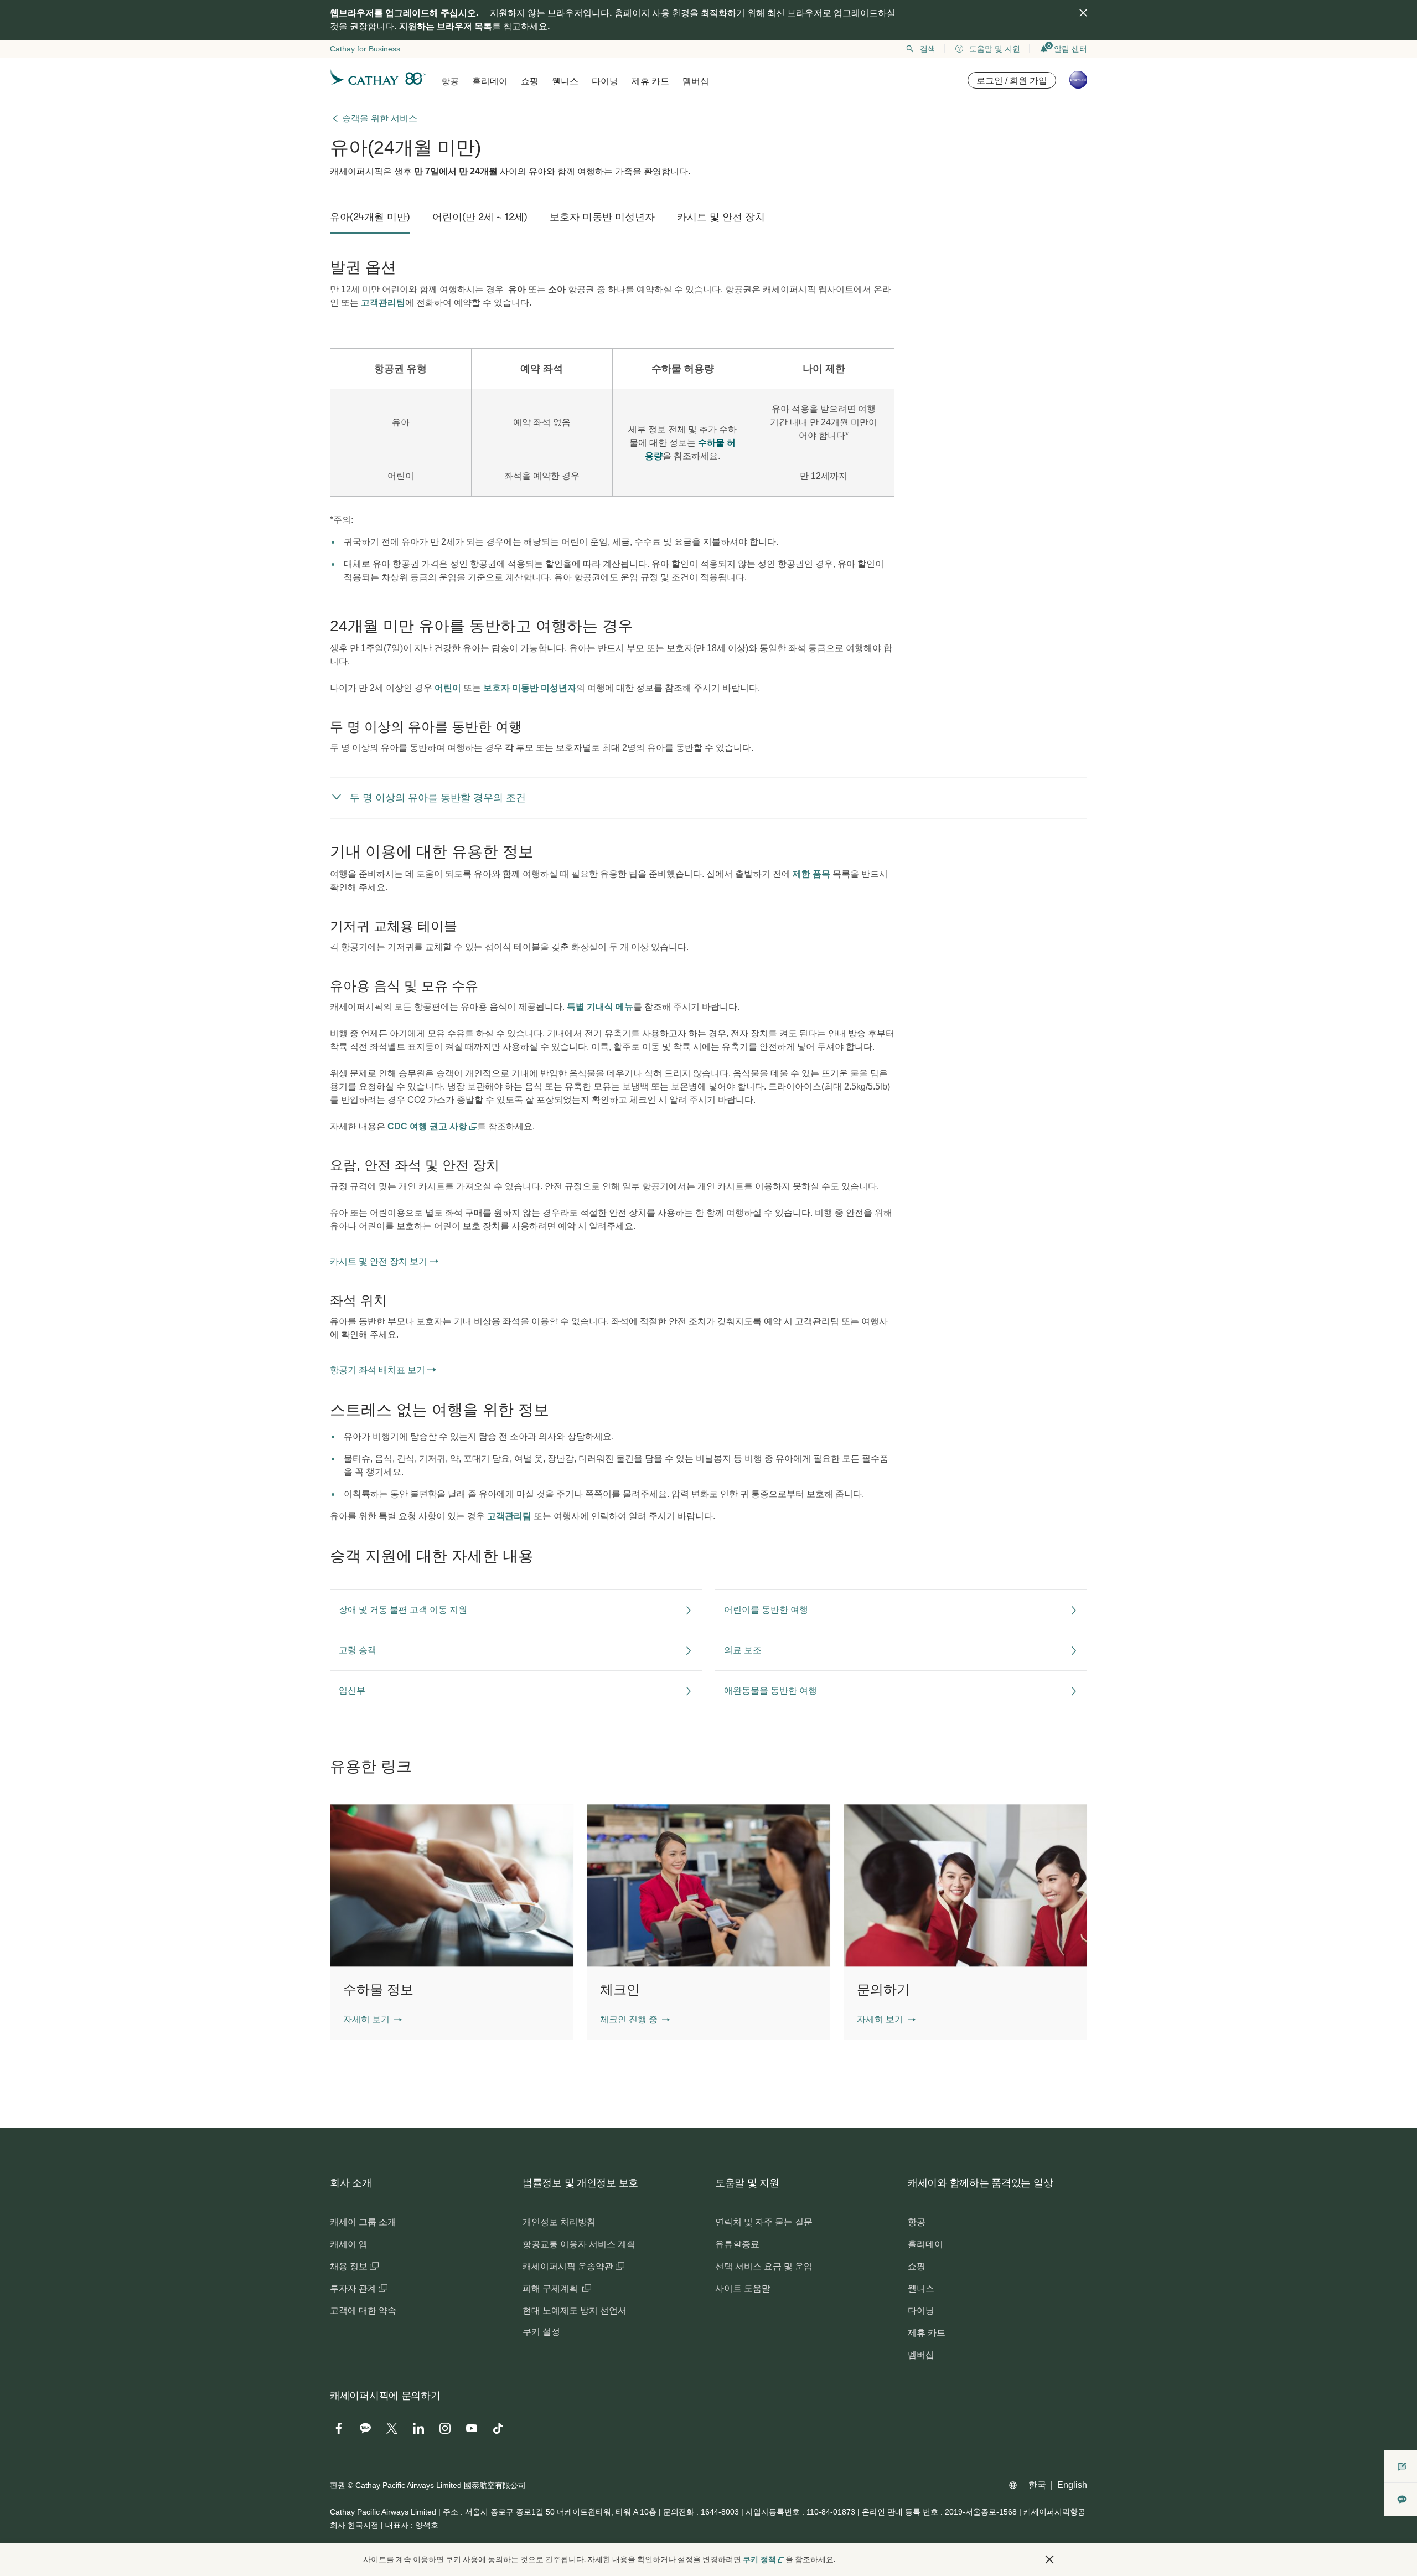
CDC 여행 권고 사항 (428, 1126)
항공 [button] (450, 81)
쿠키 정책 (759, 2559)
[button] (373, 2020)
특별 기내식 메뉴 (600, 1007)
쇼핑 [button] (530, 81)
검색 (928, 49)
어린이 (448, 688)
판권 (338, 2485)
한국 (1037, 2485)
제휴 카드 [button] (650, 81)
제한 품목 (811, 874)
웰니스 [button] (565, 81)
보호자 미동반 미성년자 (530, 688)
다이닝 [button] (605, 81)
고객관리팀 (383, 303)
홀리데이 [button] (490, 81)
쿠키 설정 (541, 2332)
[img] (1083, 13)
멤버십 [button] (696, 81)
